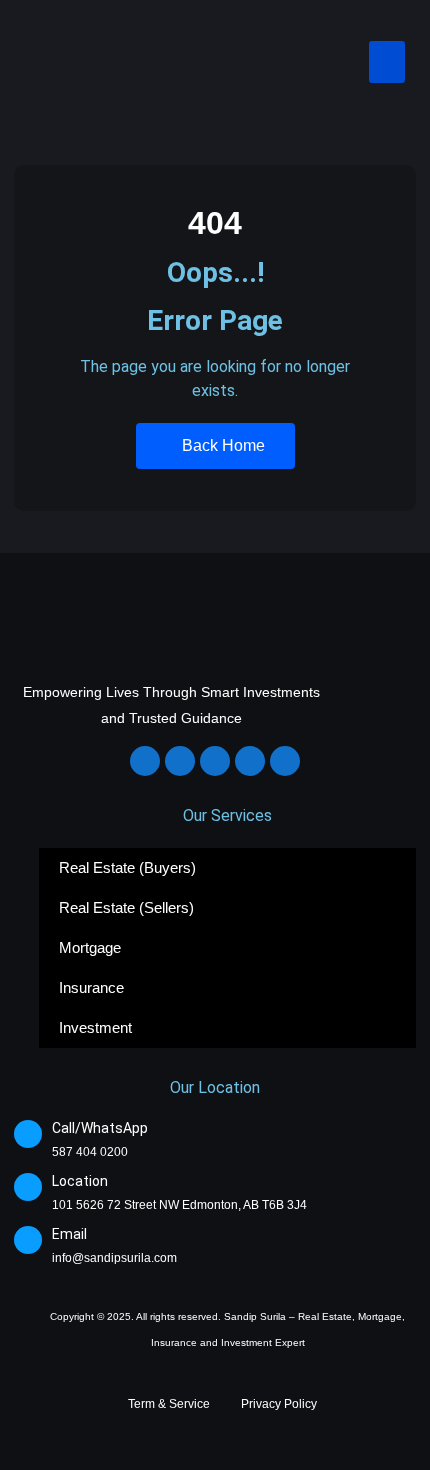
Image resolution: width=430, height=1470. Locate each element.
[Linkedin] (215, 761)
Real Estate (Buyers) (127, 867)
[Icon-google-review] (285, 761)
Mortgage (90, 947)
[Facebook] (145, 761)
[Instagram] (180, 761)
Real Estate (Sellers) (126, 907)
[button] (387, 62)
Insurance (91, 987)
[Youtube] (250, 761)
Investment (95, 1027)
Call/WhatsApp (100, 1128)
